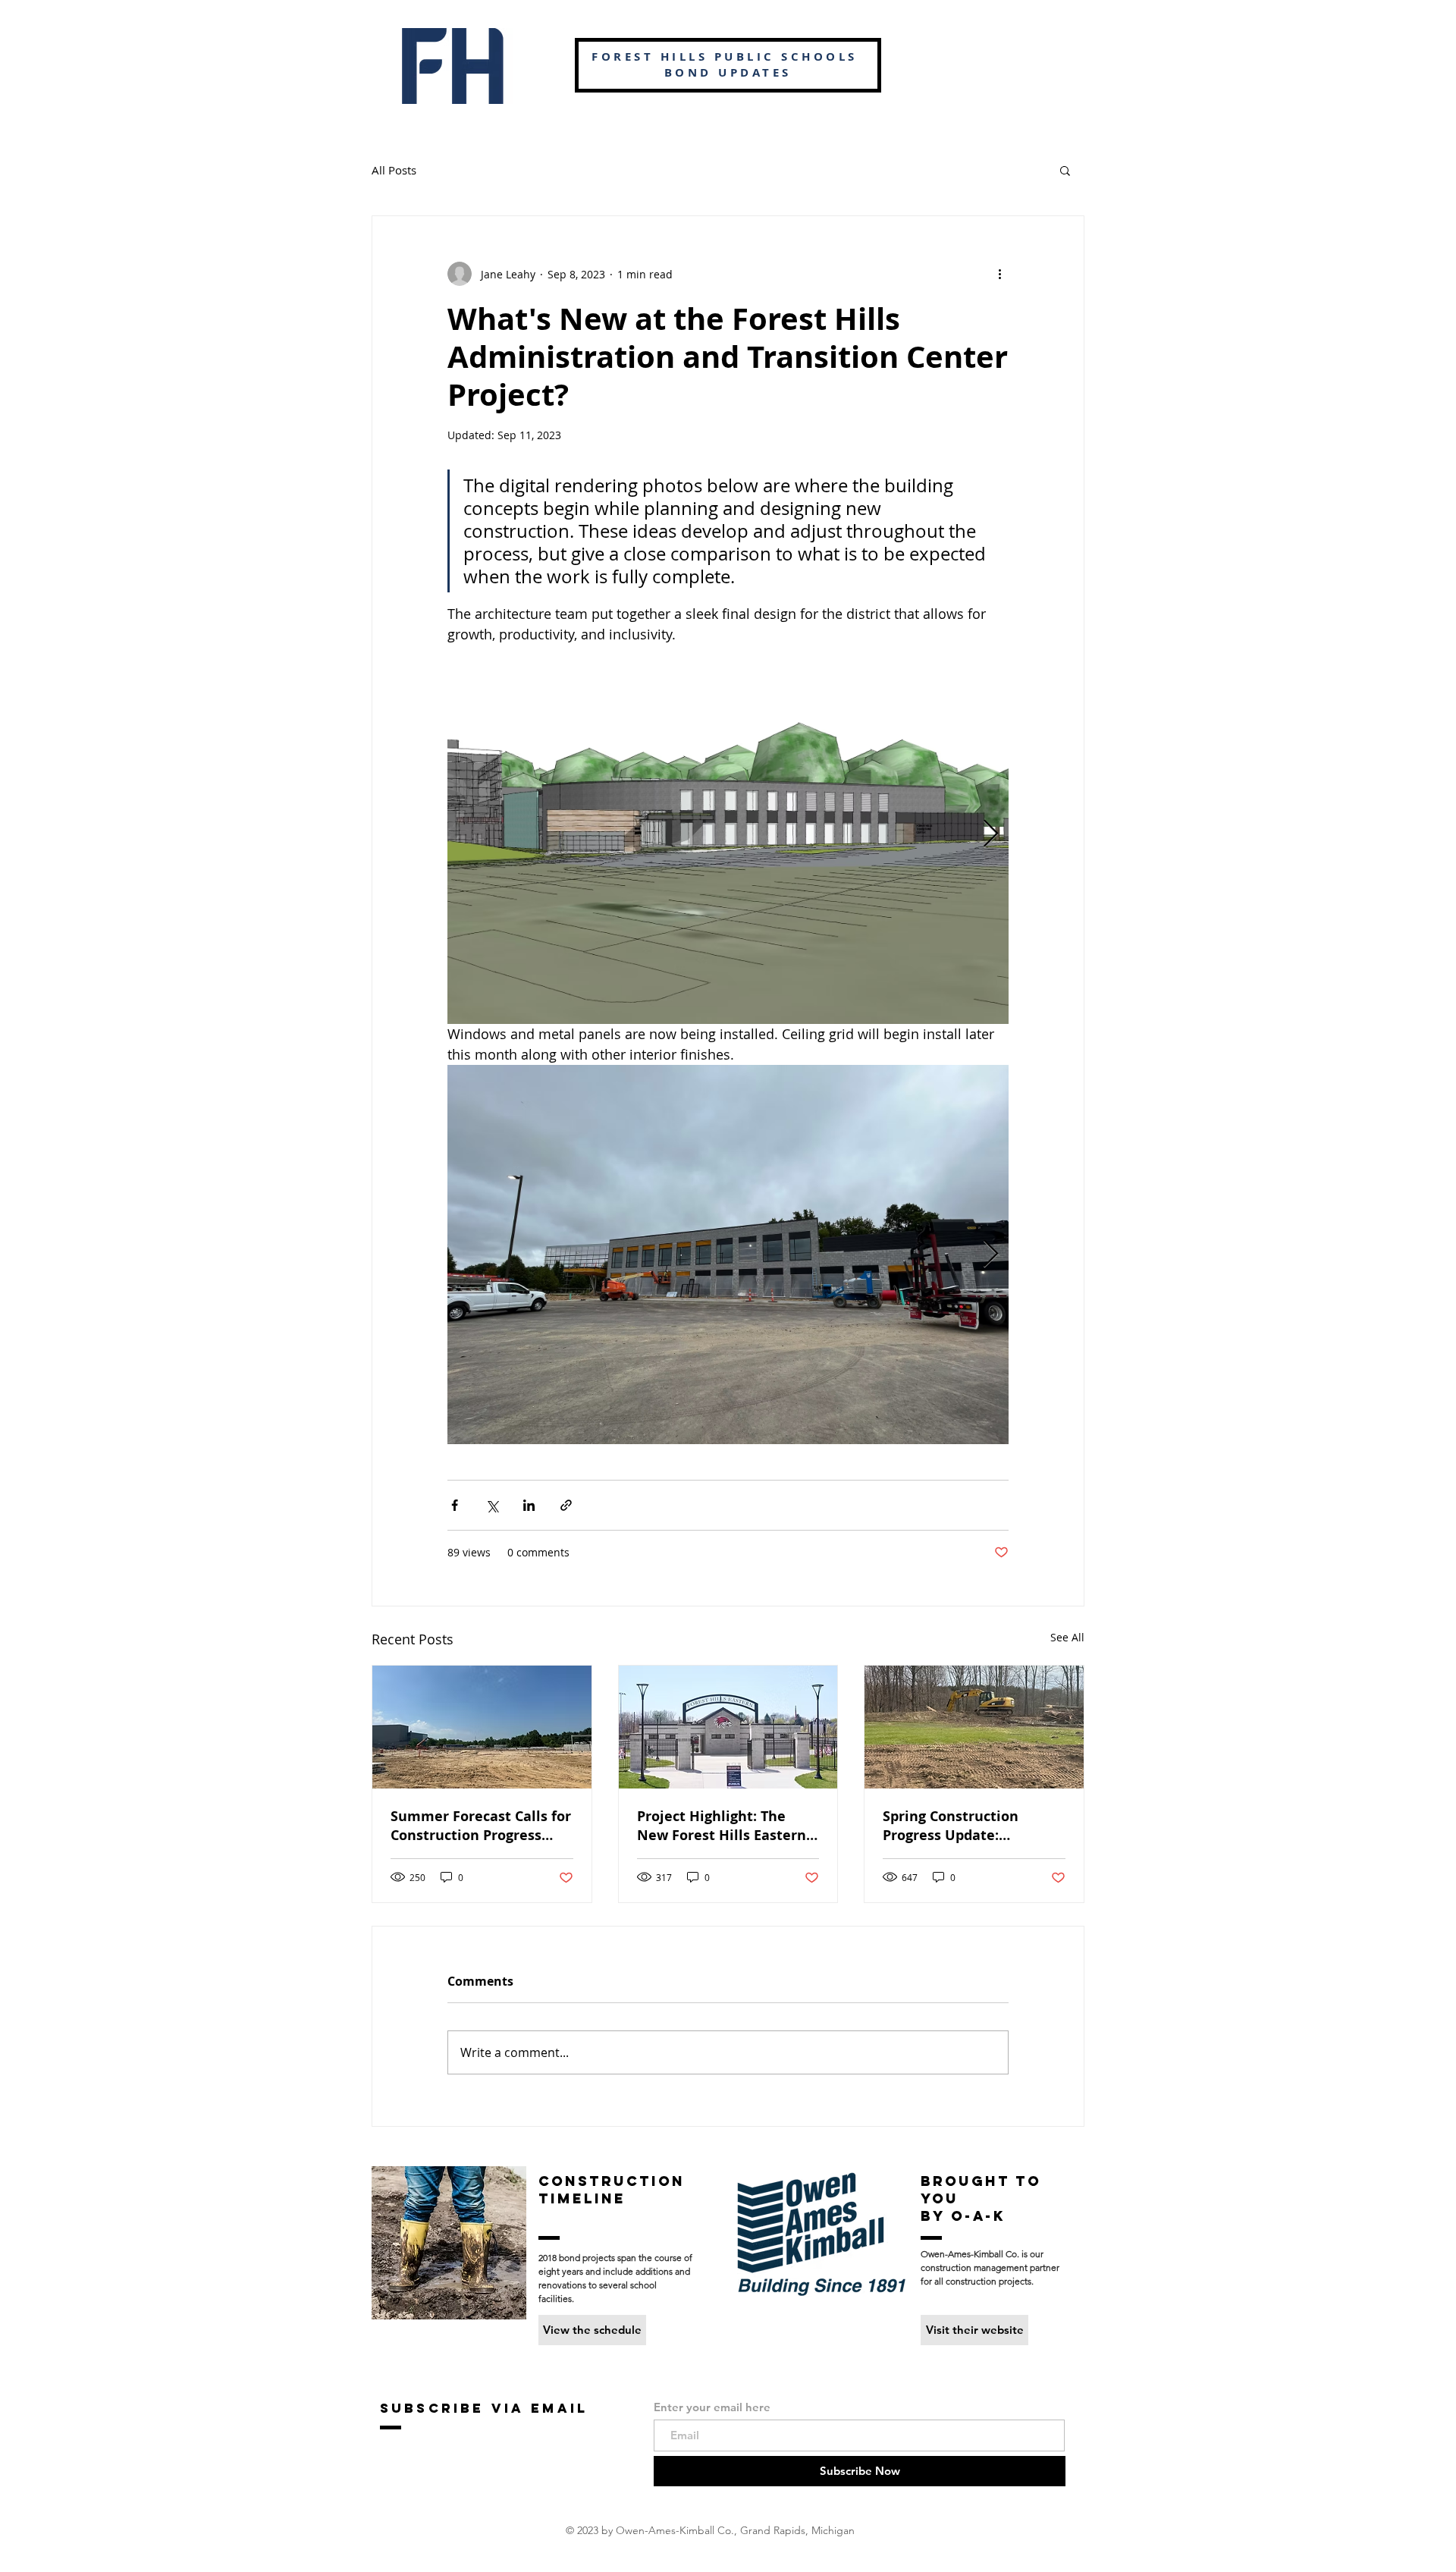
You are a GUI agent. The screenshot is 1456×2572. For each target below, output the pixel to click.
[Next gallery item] (991, 835)
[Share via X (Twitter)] (492, 1505)
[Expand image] (728, 834)
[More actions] (999, 274)
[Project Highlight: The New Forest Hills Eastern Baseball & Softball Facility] (728, 1727)
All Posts (394, 170)
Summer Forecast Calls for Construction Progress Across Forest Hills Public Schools (481, 1826)
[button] (1065, 170)
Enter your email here (712, 2407)
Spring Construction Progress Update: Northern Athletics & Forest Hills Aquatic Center (955, 1826)
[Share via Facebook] (455, 1505)
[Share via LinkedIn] (529, 1505)
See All (1067, 1637)
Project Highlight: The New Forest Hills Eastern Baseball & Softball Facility (722, 1826)
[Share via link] (566, 1505)
